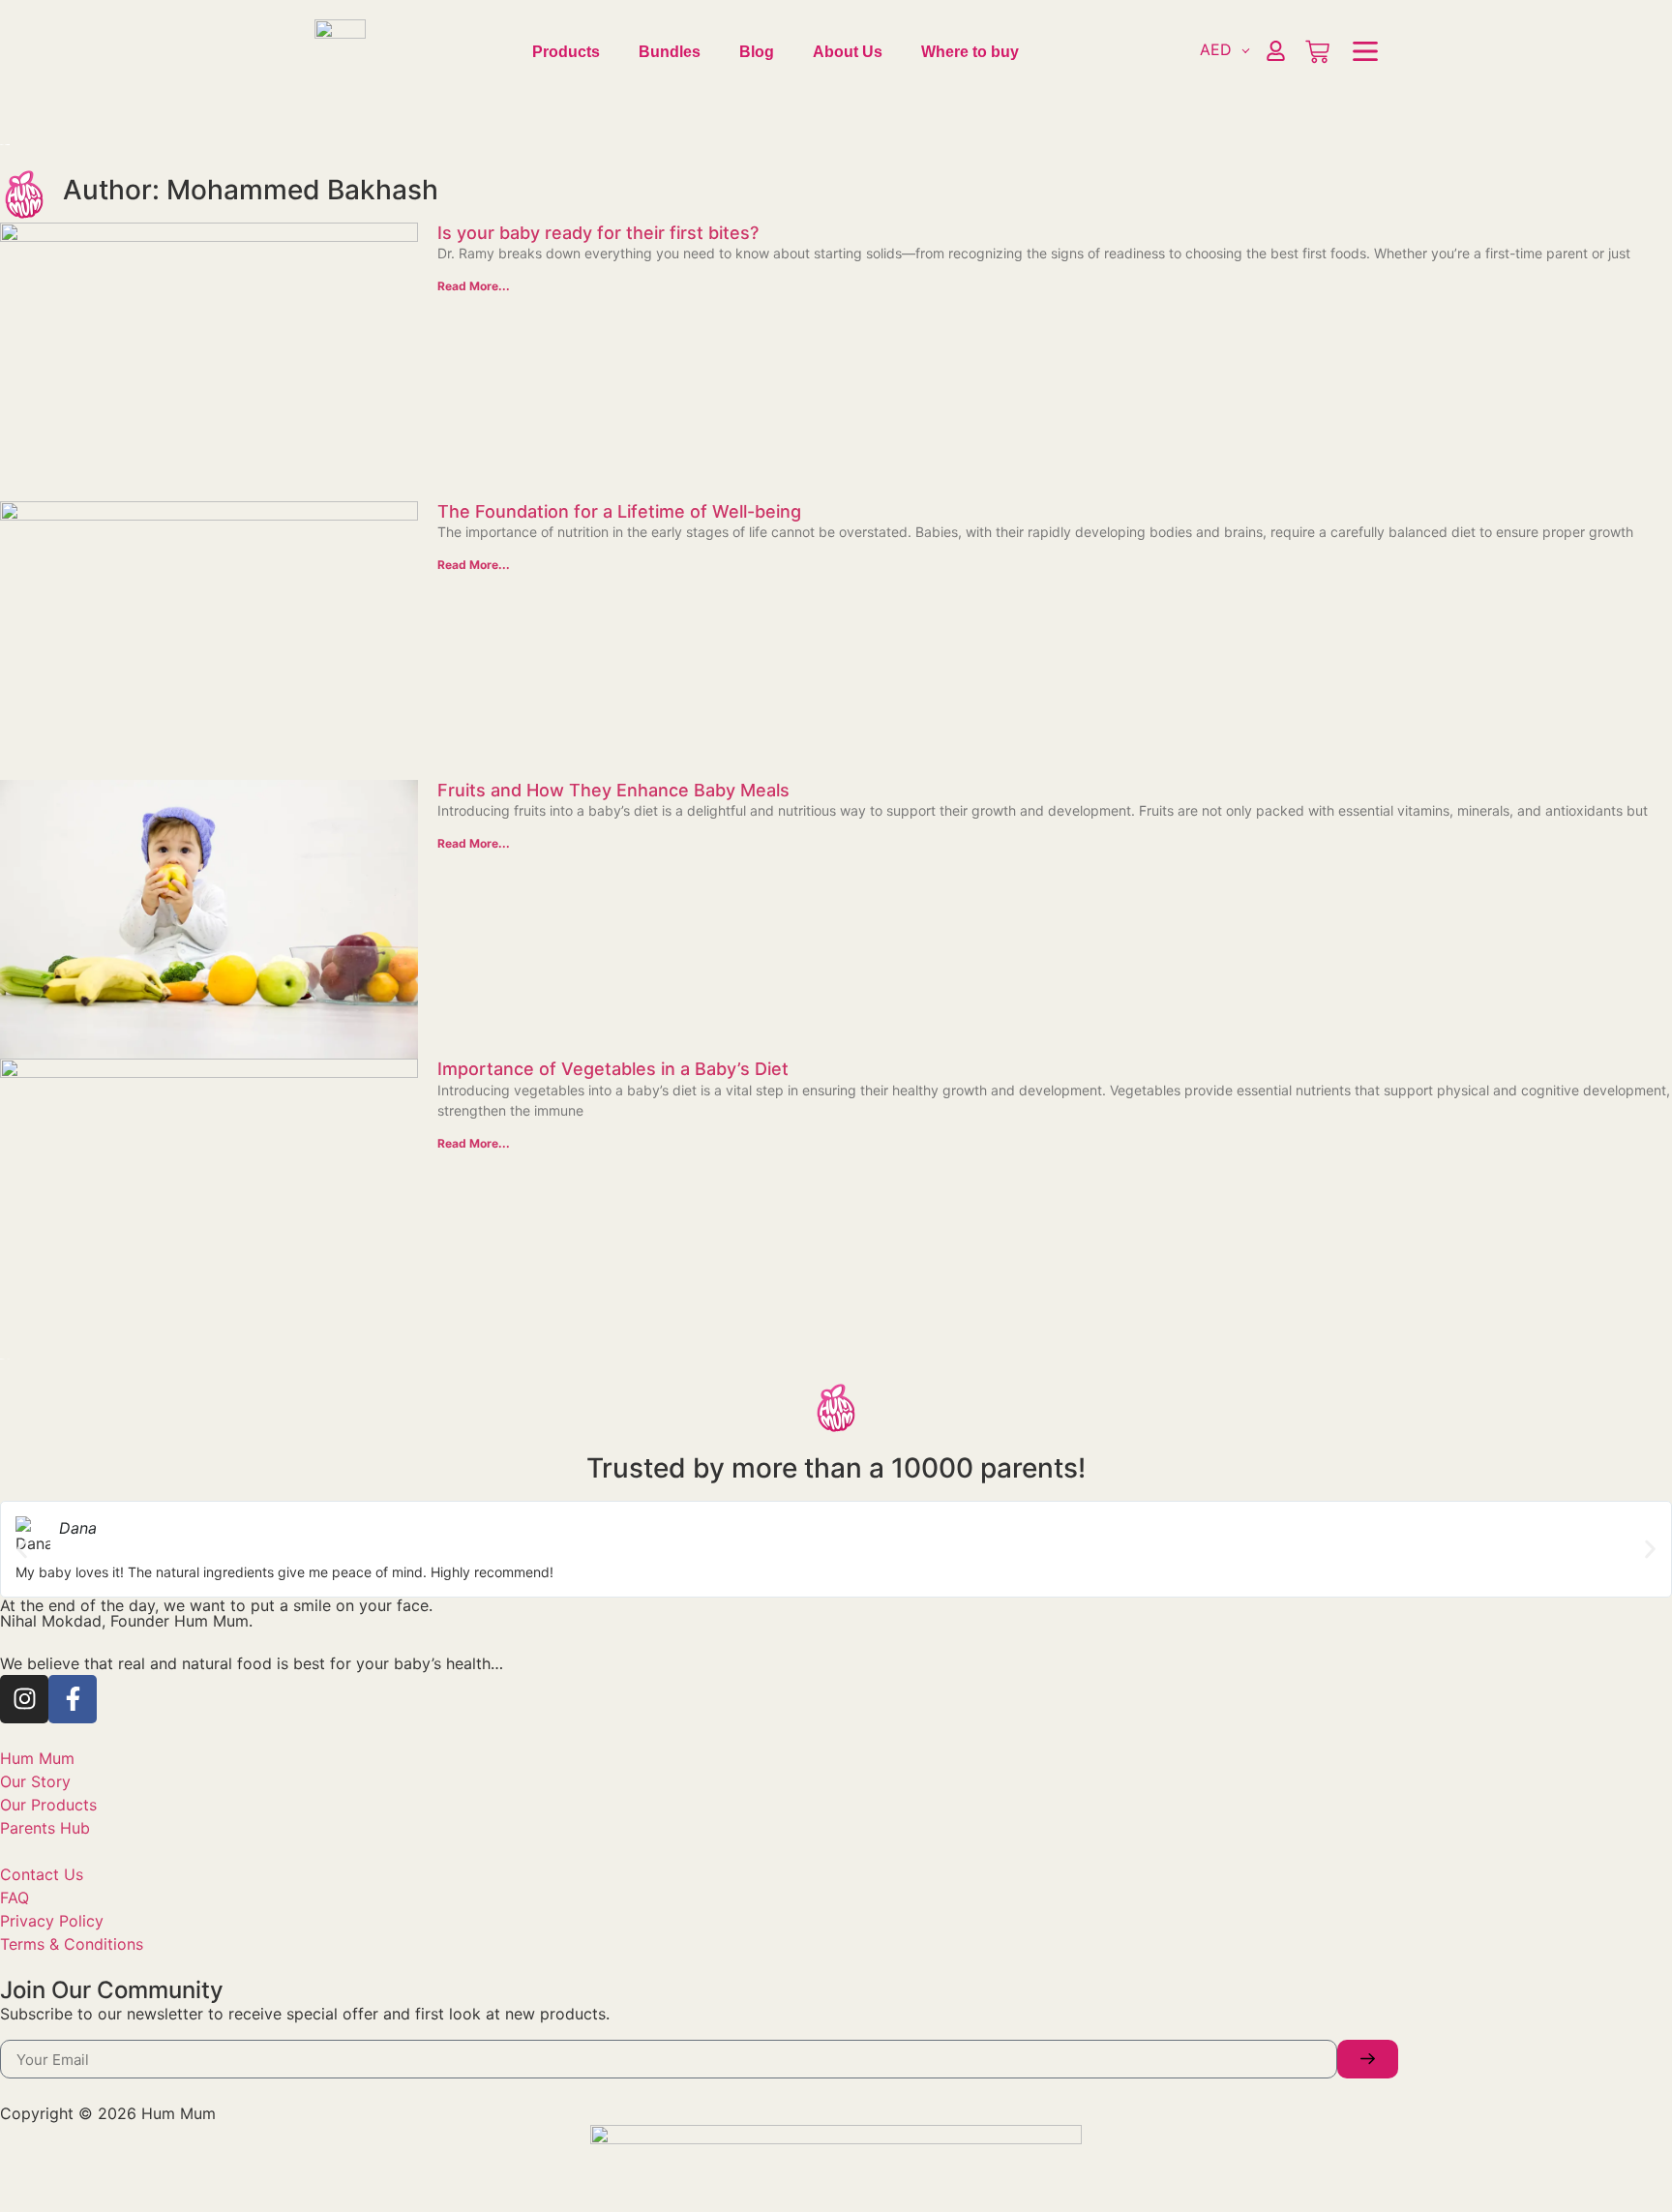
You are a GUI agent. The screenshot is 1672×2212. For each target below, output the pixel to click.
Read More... (474, 286)
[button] (22, 1549)
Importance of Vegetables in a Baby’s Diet (613, 1069)
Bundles (670, 52)
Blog (757, 52)
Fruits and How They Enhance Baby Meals (613, 790)
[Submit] (1368, 2059)
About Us (848, 52)
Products (566, 52)
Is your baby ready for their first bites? (598, 233)
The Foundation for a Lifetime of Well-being (619, 511)
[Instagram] (24, 1699)
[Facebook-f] (73, 1699)
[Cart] (1317, 52)
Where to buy (970, 52)
